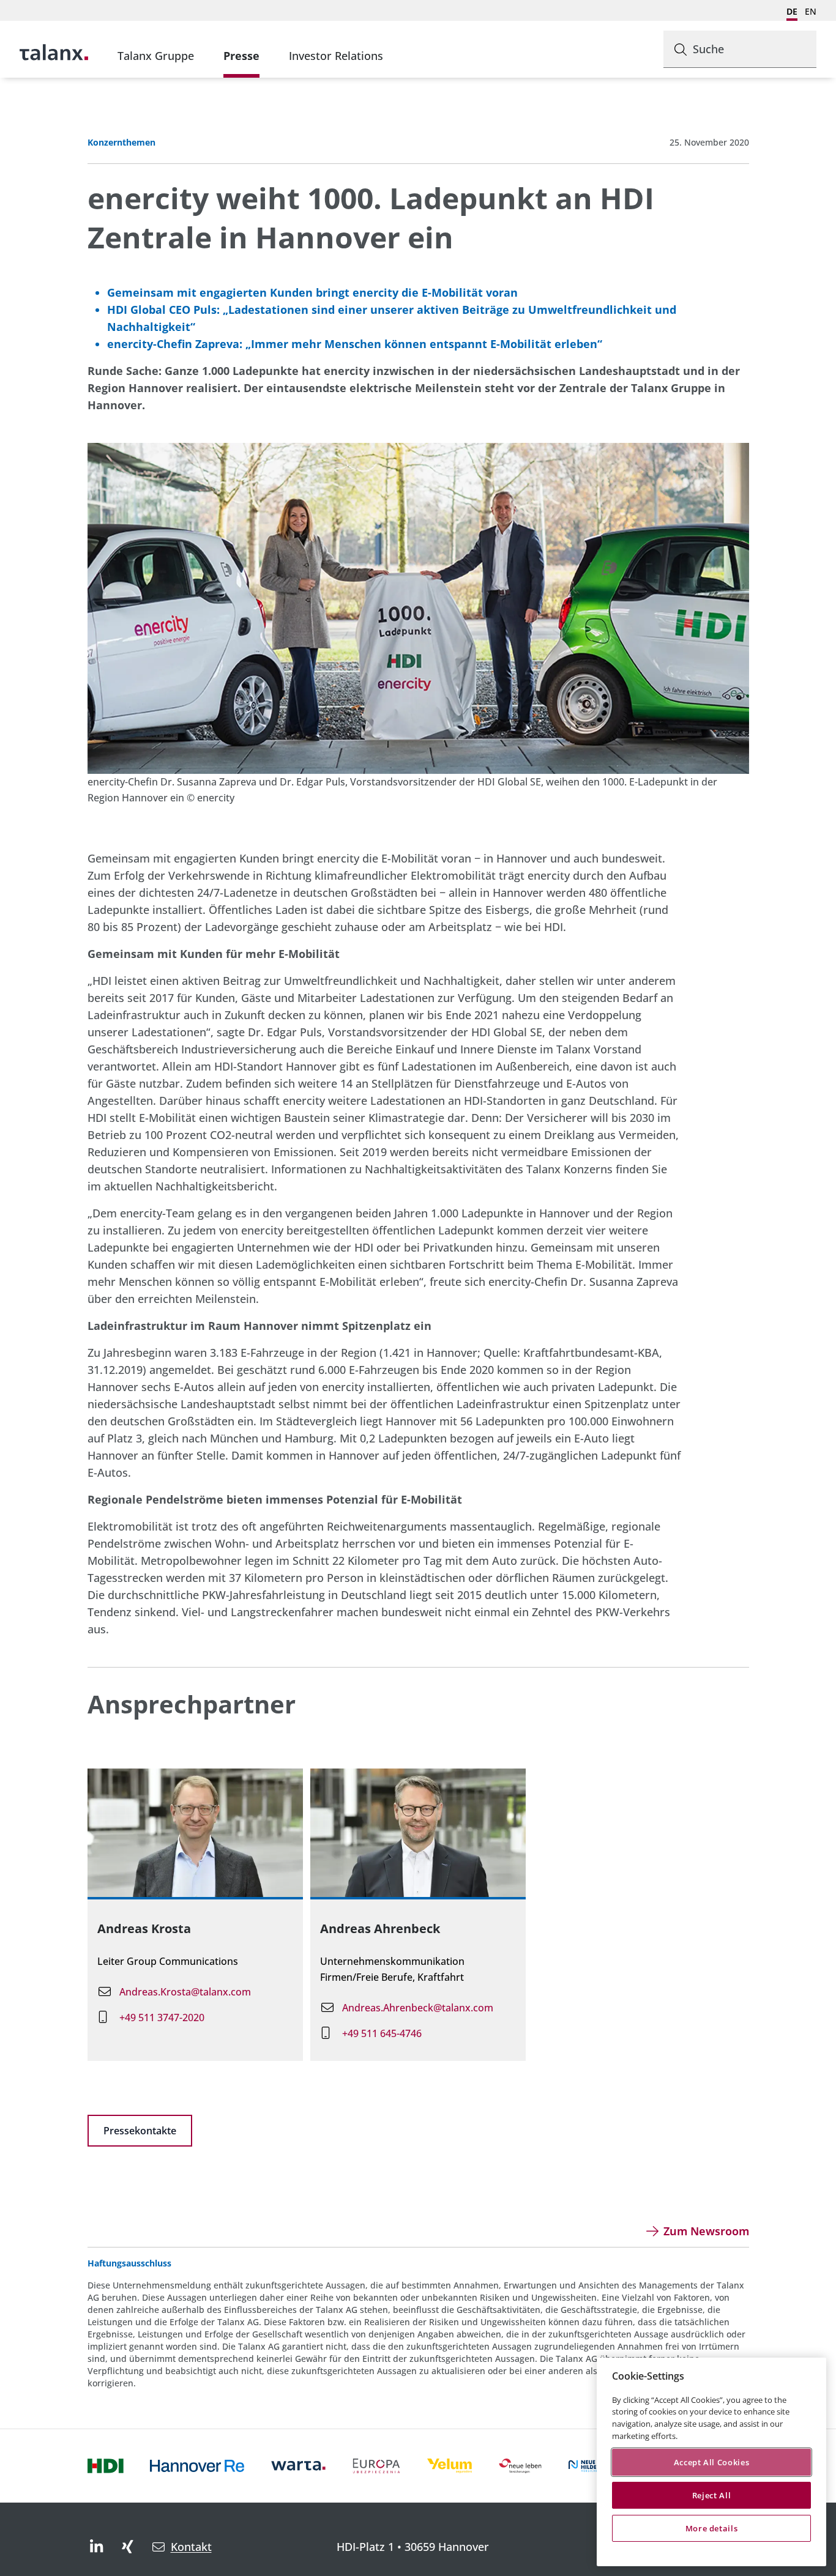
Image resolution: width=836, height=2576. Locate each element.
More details (712, 2528)
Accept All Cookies (712, 2462)
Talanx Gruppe (156, 56)
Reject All (712, 2495)
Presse (241, 56)
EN (811, 11)
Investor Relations (336, 56)
